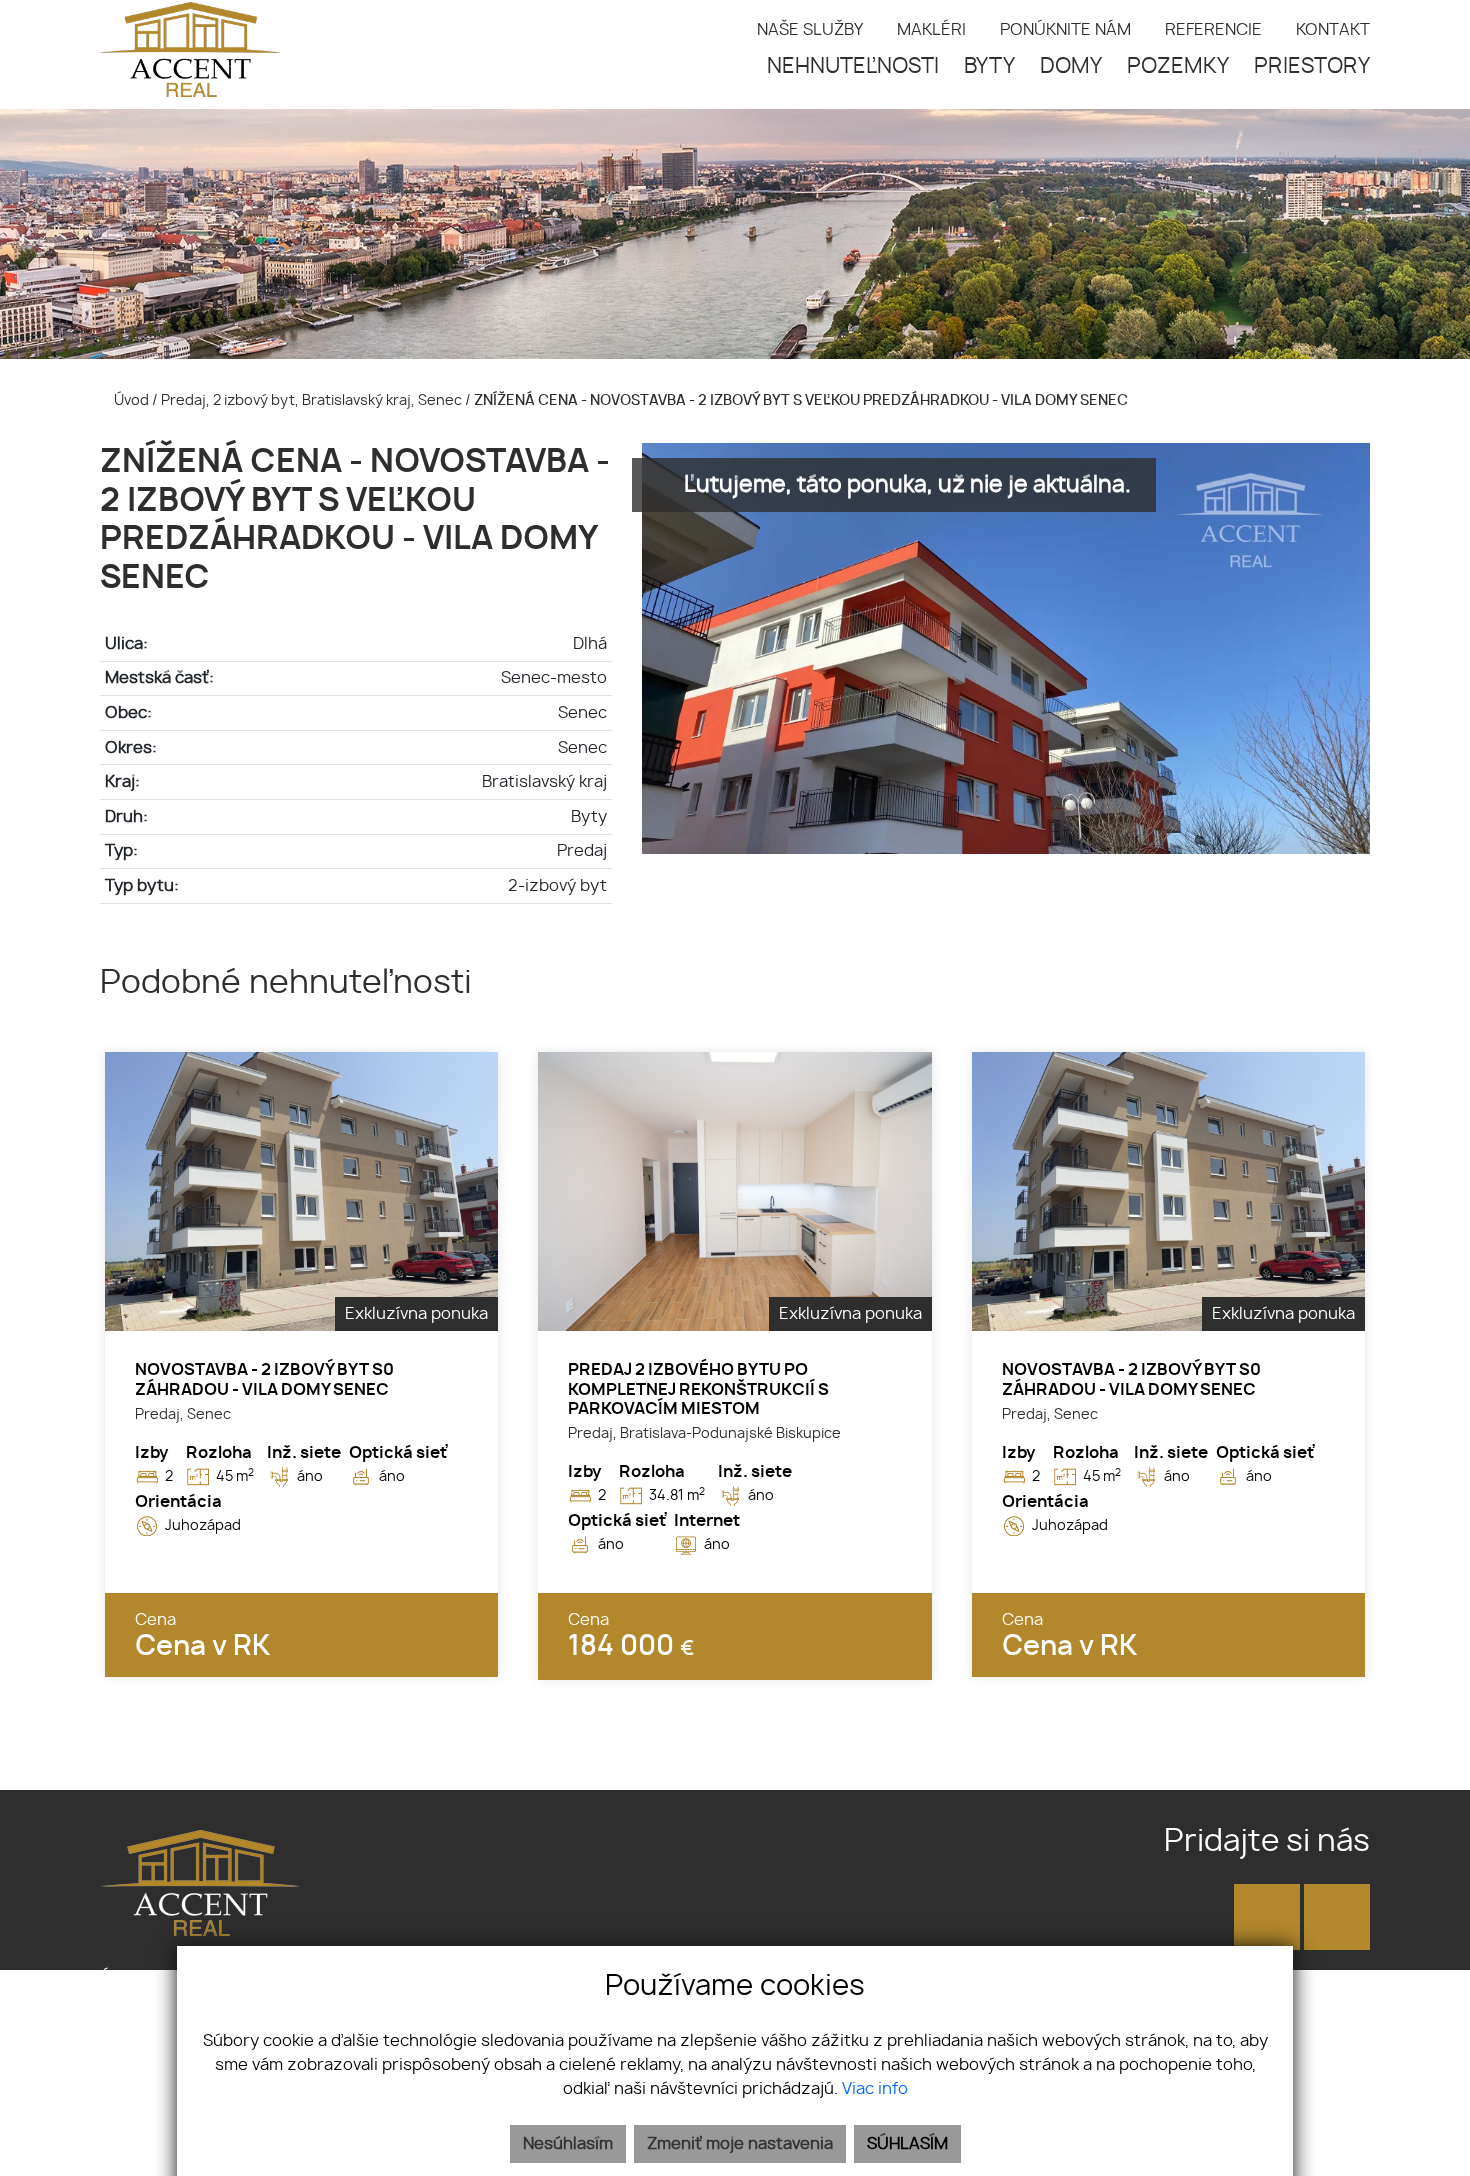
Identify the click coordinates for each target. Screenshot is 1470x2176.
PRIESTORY (1312, 66)
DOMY (1071, 66)
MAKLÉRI (931, 30)
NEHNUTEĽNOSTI (853, 66)
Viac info (875, 2089)
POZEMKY (1178, 66)
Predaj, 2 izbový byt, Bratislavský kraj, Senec (313, 400)
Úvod (130, 400)
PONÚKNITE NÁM (1065, 30)
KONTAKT (1333, 30)
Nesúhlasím (568, 2144)
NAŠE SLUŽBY (810, 30)
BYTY (989, 66)
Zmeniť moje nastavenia (740, 2144)
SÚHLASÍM (907, 2144)
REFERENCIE (1213, 30)
